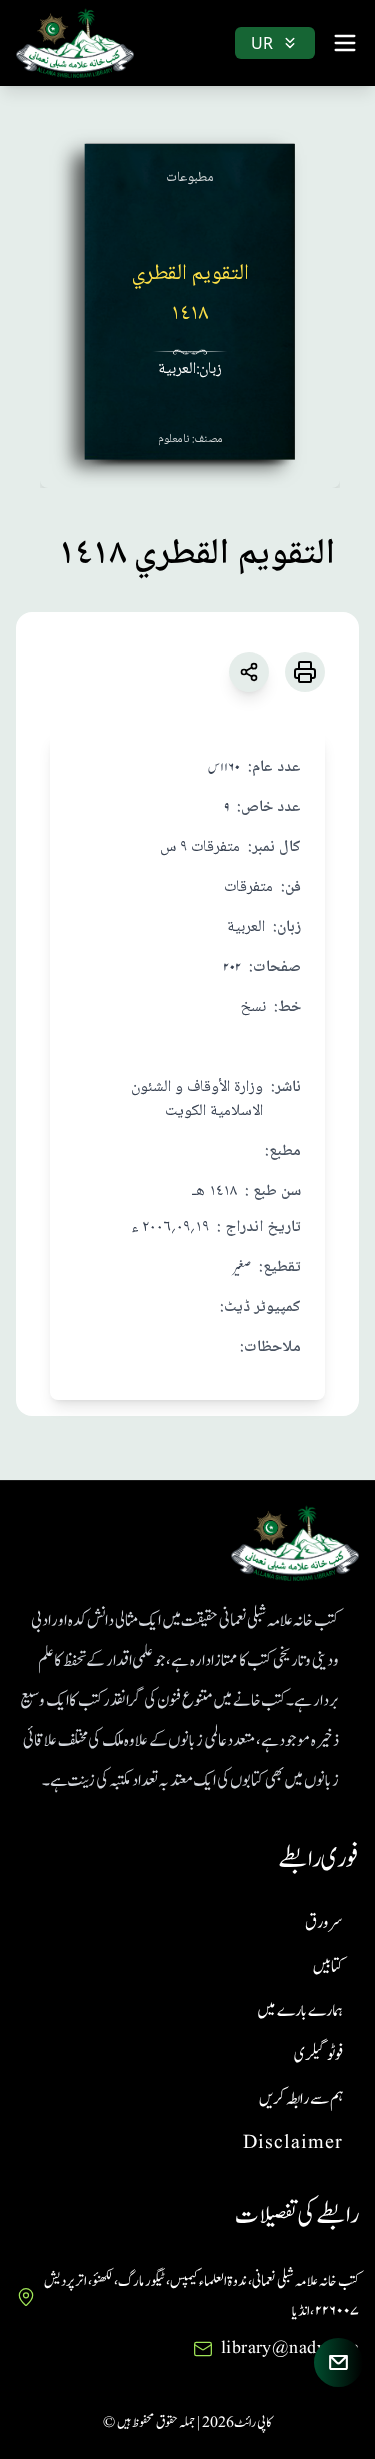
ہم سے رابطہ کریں (301, 2099)
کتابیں (328, 1967)
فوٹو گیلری (318, 2055)
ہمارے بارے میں (300, 2011)
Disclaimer (293, 2143)
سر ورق (324, 1923)
